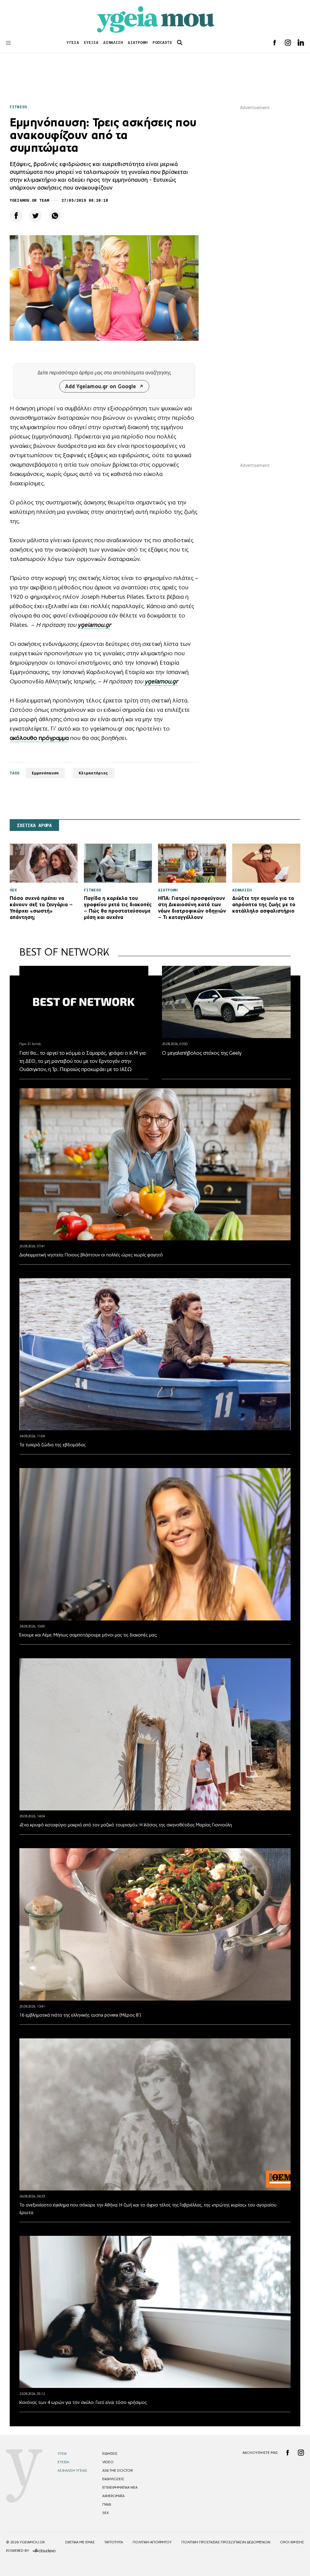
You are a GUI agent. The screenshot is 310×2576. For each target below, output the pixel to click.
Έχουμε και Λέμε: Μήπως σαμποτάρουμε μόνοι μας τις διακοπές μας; (88, 1635)
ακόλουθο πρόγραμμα (39, 738)
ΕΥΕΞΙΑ (91, 42)
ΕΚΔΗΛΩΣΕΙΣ (113, 2479)
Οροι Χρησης (292, 2542)
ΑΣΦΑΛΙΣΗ (113, 42)
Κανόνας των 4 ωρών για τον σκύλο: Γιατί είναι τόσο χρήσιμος (83, 2402)
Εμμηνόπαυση (45, 773)
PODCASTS (162, 42)
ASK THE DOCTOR (117, 2470)
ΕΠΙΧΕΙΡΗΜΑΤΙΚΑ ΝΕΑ (120, 2487)
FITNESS (18, 107)
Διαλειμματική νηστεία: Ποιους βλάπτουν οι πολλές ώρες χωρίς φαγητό (91, 1255)
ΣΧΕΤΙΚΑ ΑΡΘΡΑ (34, 826)
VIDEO (108, 2462)
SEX (106, 2513)
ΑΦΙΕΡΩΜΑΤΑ (113, 2496)
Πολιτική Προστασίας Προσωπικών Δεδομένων (226, 2542)
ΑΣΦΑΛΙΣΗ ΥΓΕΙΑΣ (72, 2470)
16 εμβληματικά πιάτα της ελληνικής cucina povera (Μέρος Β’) (80, 2015)
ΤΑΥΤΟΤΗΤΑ (114, 2542)
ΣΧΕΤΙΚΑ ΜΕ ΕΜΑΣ (80, 2542)
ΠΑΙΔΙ (107, 2504)
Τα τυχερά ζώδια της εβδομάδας (53, 1445)
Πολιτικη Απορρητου (152, 2542)
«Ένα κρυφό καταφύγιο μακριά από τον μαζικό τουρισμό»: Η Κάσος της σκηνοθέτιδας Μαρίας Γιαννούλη (126, 1825)
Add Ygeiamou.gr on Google (101, 386)
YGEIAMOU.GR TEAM (29, 200)
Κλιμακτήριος (94, 773)
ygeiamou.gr (94, 625)
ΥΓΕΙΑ (73, 42)
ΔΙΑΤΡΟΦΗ (138, 42)
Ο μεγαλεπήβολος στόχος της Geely (202, 1053)
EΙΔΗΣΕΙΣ (110, 2454)
